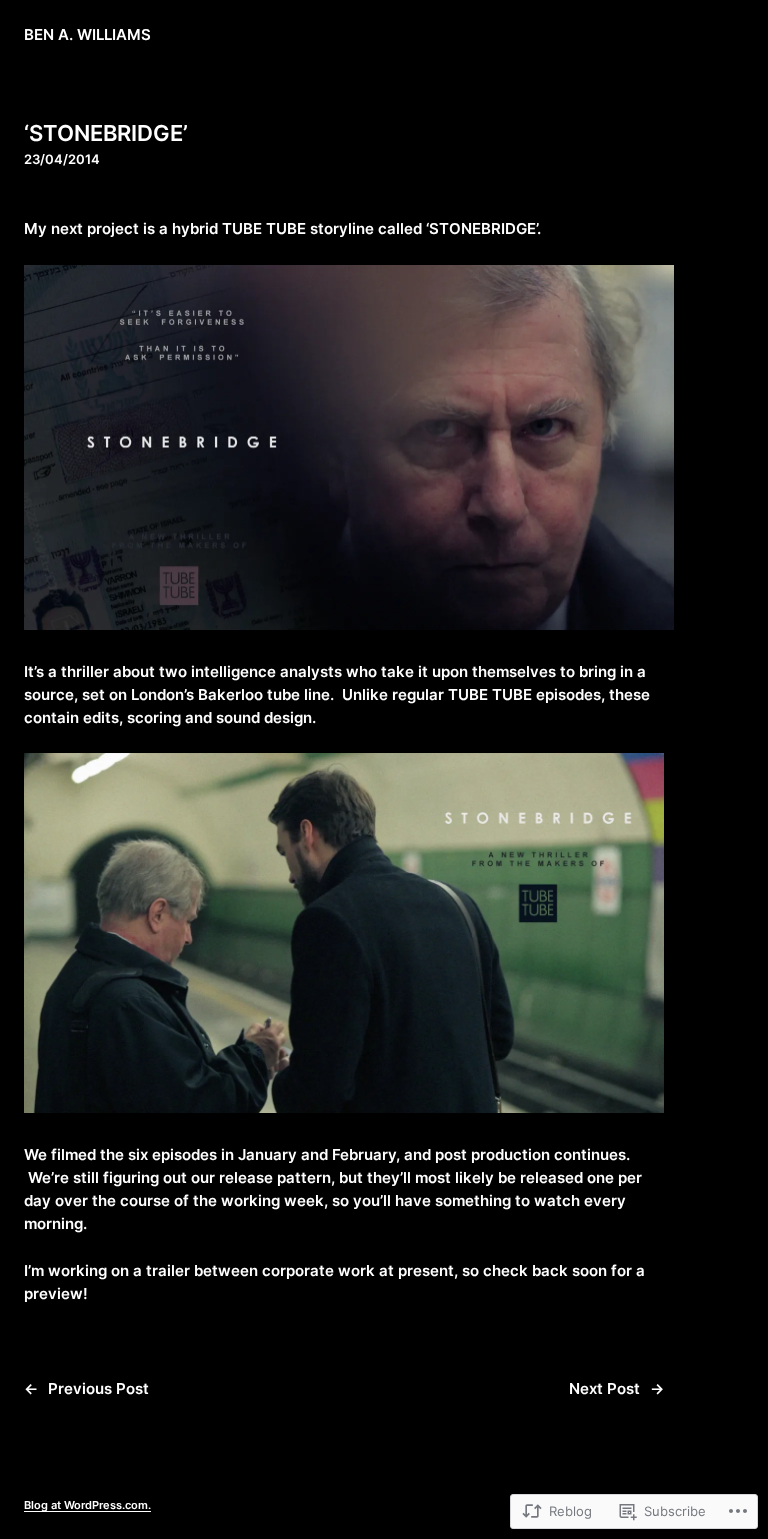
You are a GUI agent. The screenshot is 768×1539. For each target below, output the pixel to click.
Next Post (604, 1389)
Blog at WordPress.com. (87, 1505)
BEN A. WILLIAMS (87, 35)
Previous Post (98, 1389)
